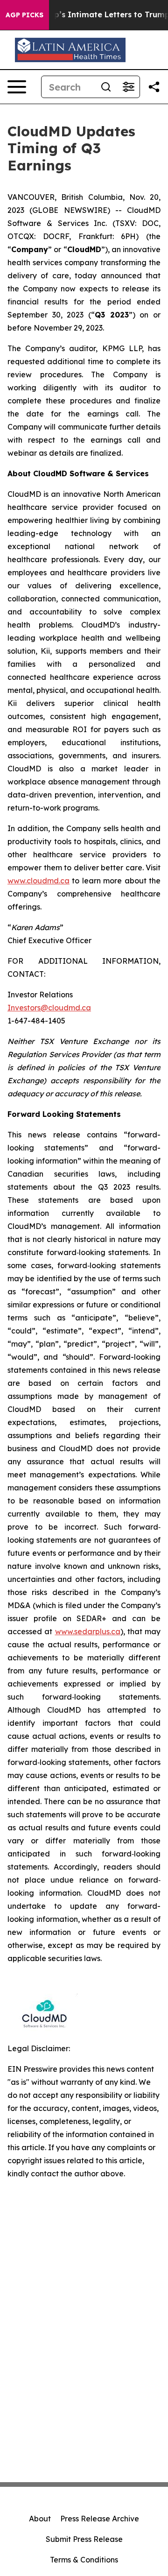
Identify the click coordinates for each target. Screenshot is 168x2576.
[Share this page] (154, 87)
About (40, 2519)
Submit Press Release (84, 2539)
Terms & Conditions (84, 2560)
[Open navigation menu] (17, 87)
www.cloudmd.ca (38, 881)
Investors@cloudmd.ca (49, 1008)
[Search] (106, 87)
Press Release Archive (100, 2519)
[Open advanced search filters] (128, 87)
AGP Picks (24, 15)
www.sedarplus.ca (88, 1631)
